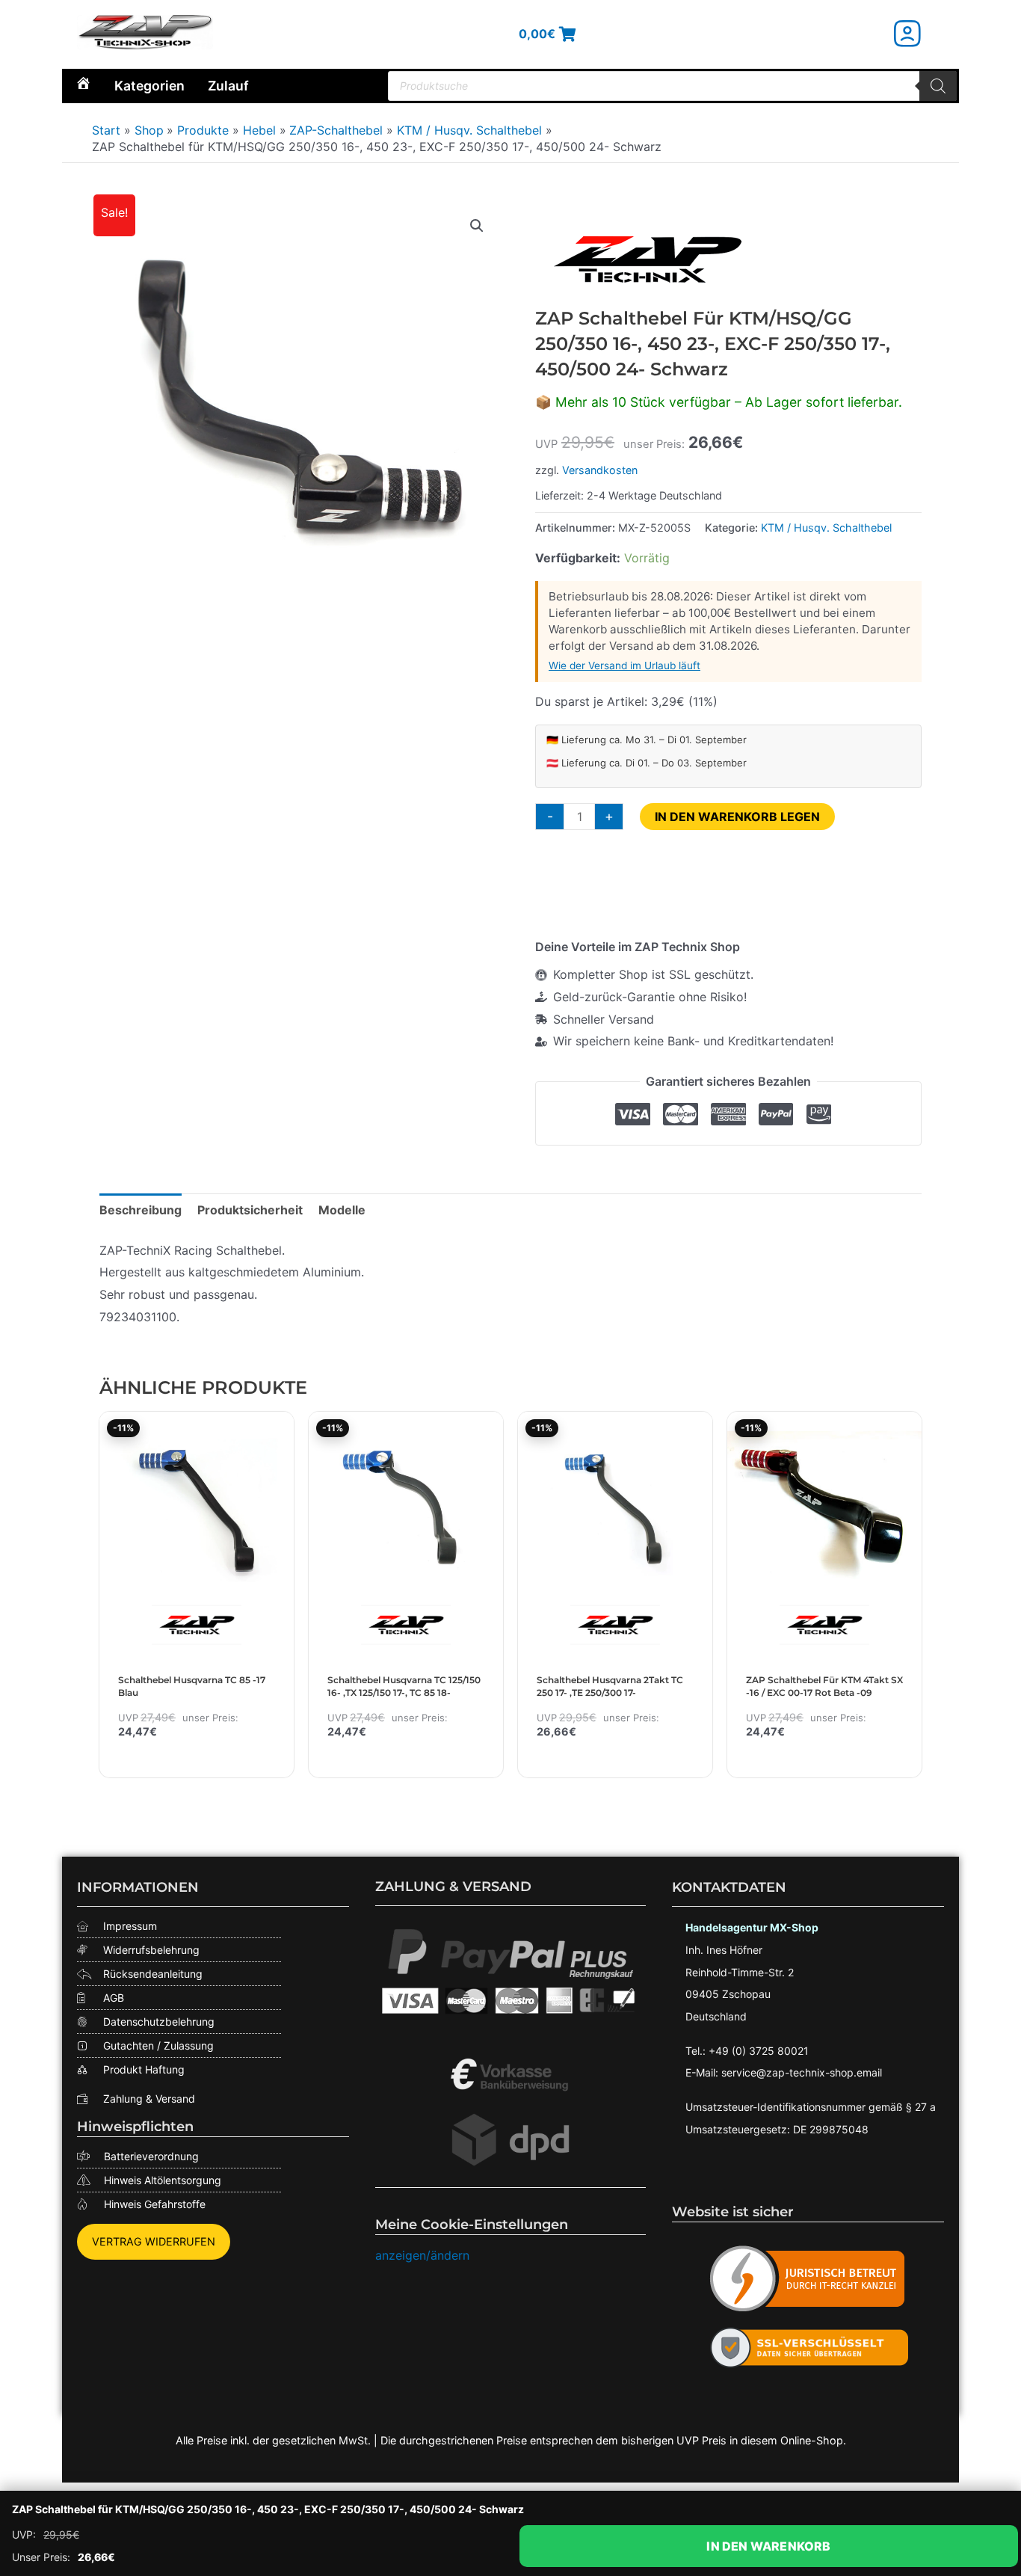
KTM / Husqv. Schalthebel (826, 528)
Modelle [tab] (342, 1210)
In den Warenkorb (768, 2546)
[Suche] (938, 86)
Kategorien (149, 86)
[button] (477, 226)
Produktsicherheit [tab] (250, 1210)
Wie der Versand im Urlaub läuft (624, 665)
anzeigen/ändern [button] (422, 2255)
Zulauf (228, 86)
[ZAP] (647, 259)
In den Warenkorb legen (737, 817)
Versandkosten (600, 470)
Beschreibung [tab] (141, 1210)
